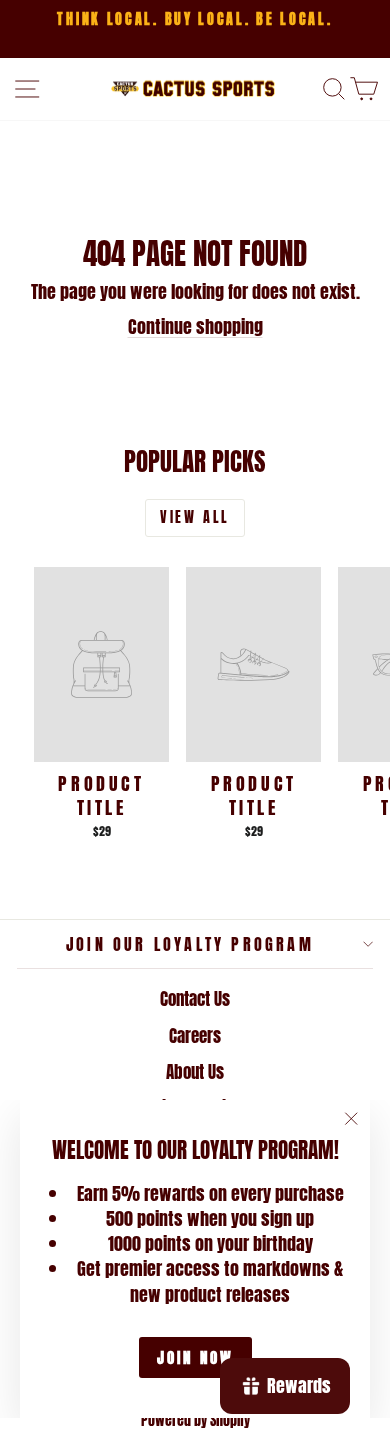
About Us (195, 1072)
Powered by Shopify (195, 1420)
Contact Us (195, 999)
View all (195, 517)
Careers (195, 1036)
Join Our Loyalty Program (190, 944)
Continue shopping (195, 326)
